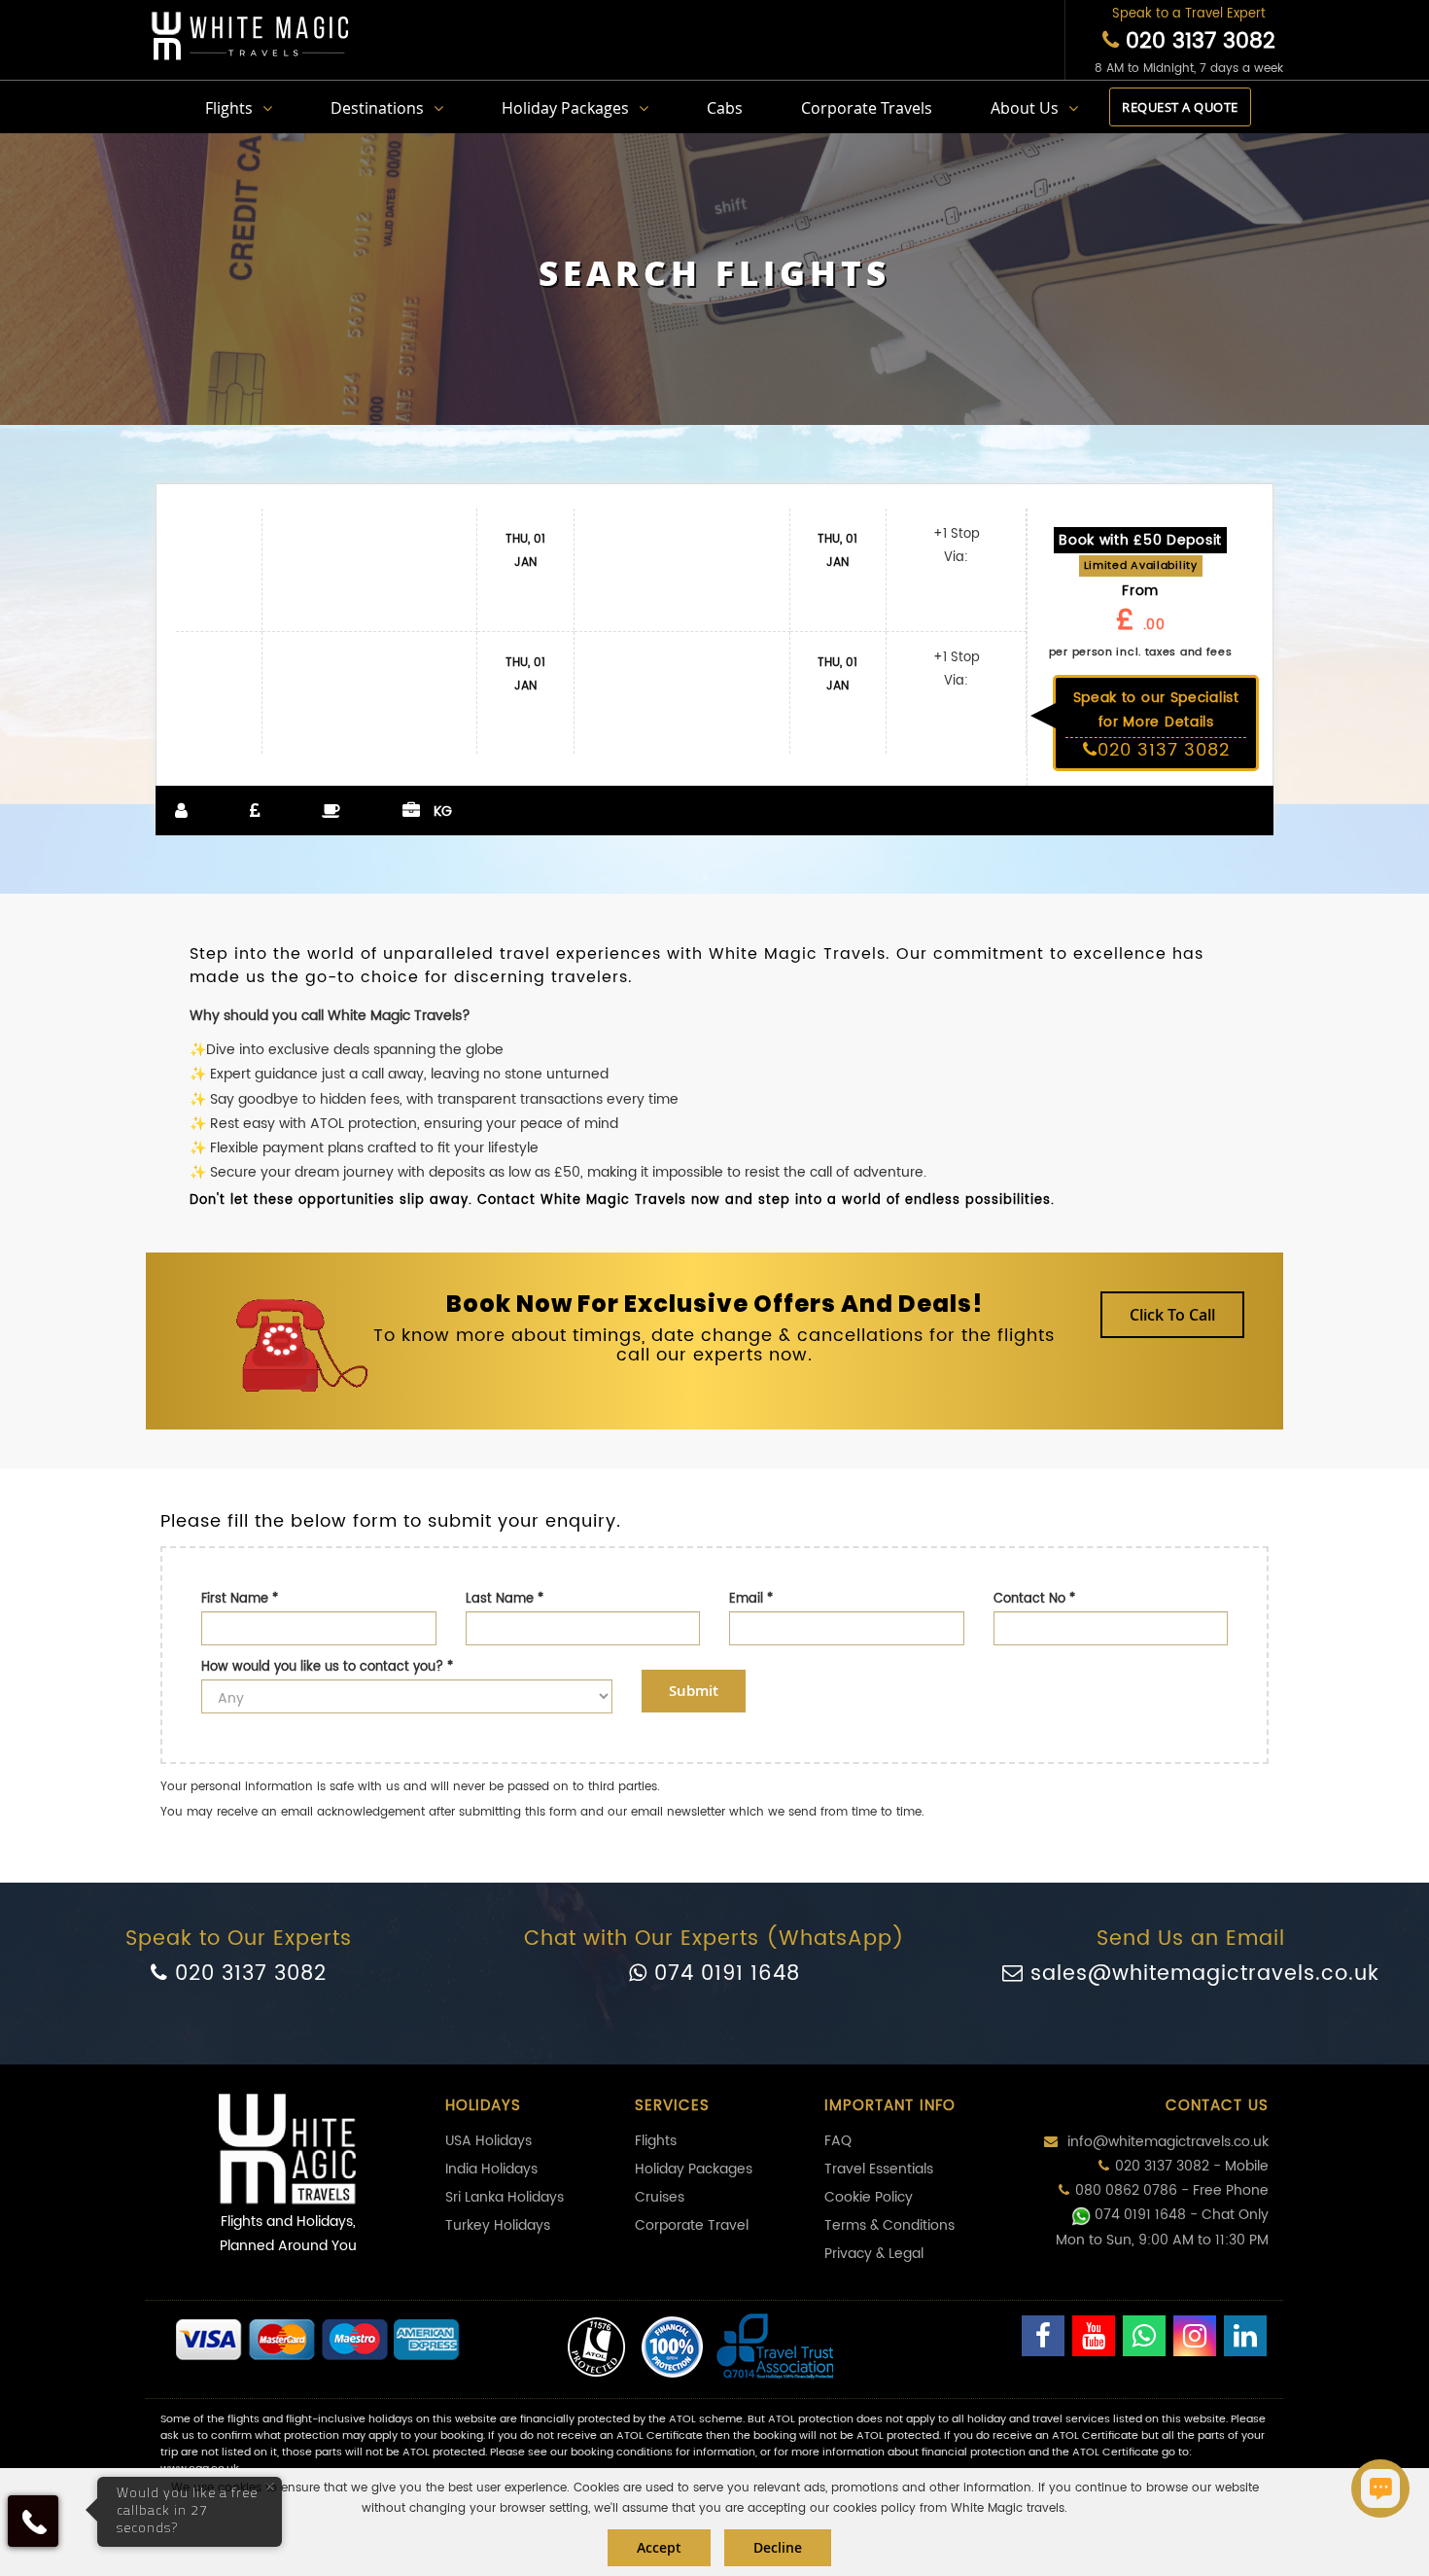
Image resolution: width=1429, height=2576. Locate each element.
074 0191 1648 (724, 1974)
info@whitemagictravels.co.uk (1166, 2142)
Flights (229, 108)
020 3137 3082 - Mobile (1192, 2166)
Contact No (1034, 1599)
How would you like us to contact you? (327, 1667)
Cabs (725, 108)
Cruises (660, 2197)
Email (751, 1599)
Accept (659, 2547)
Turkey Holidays (498, 2225)
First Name (240, 1599)
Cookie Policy (869, 2197)
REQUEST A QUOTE (1180, 107)
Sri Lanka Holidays (505, 2197)
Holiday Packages (565, 108)
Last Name (505, 1599)
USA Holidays (488, 2141)
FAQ (838, 2141)
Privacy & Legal (874, 2254)
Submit (694, 1691)
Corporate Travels (867, 108)
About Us (1025, 108)
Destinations (377, 108)
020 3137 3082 (1197, 41)
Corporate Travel (692, 2225)
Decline (778, 2547)
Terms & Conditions (889, 2225)
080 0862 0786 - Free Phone (1172, 2190)
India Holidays (491, 2169)
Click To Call (1172, 1315)
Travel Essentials (879, 2169)
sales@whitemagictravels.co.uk (1202, 1974)
